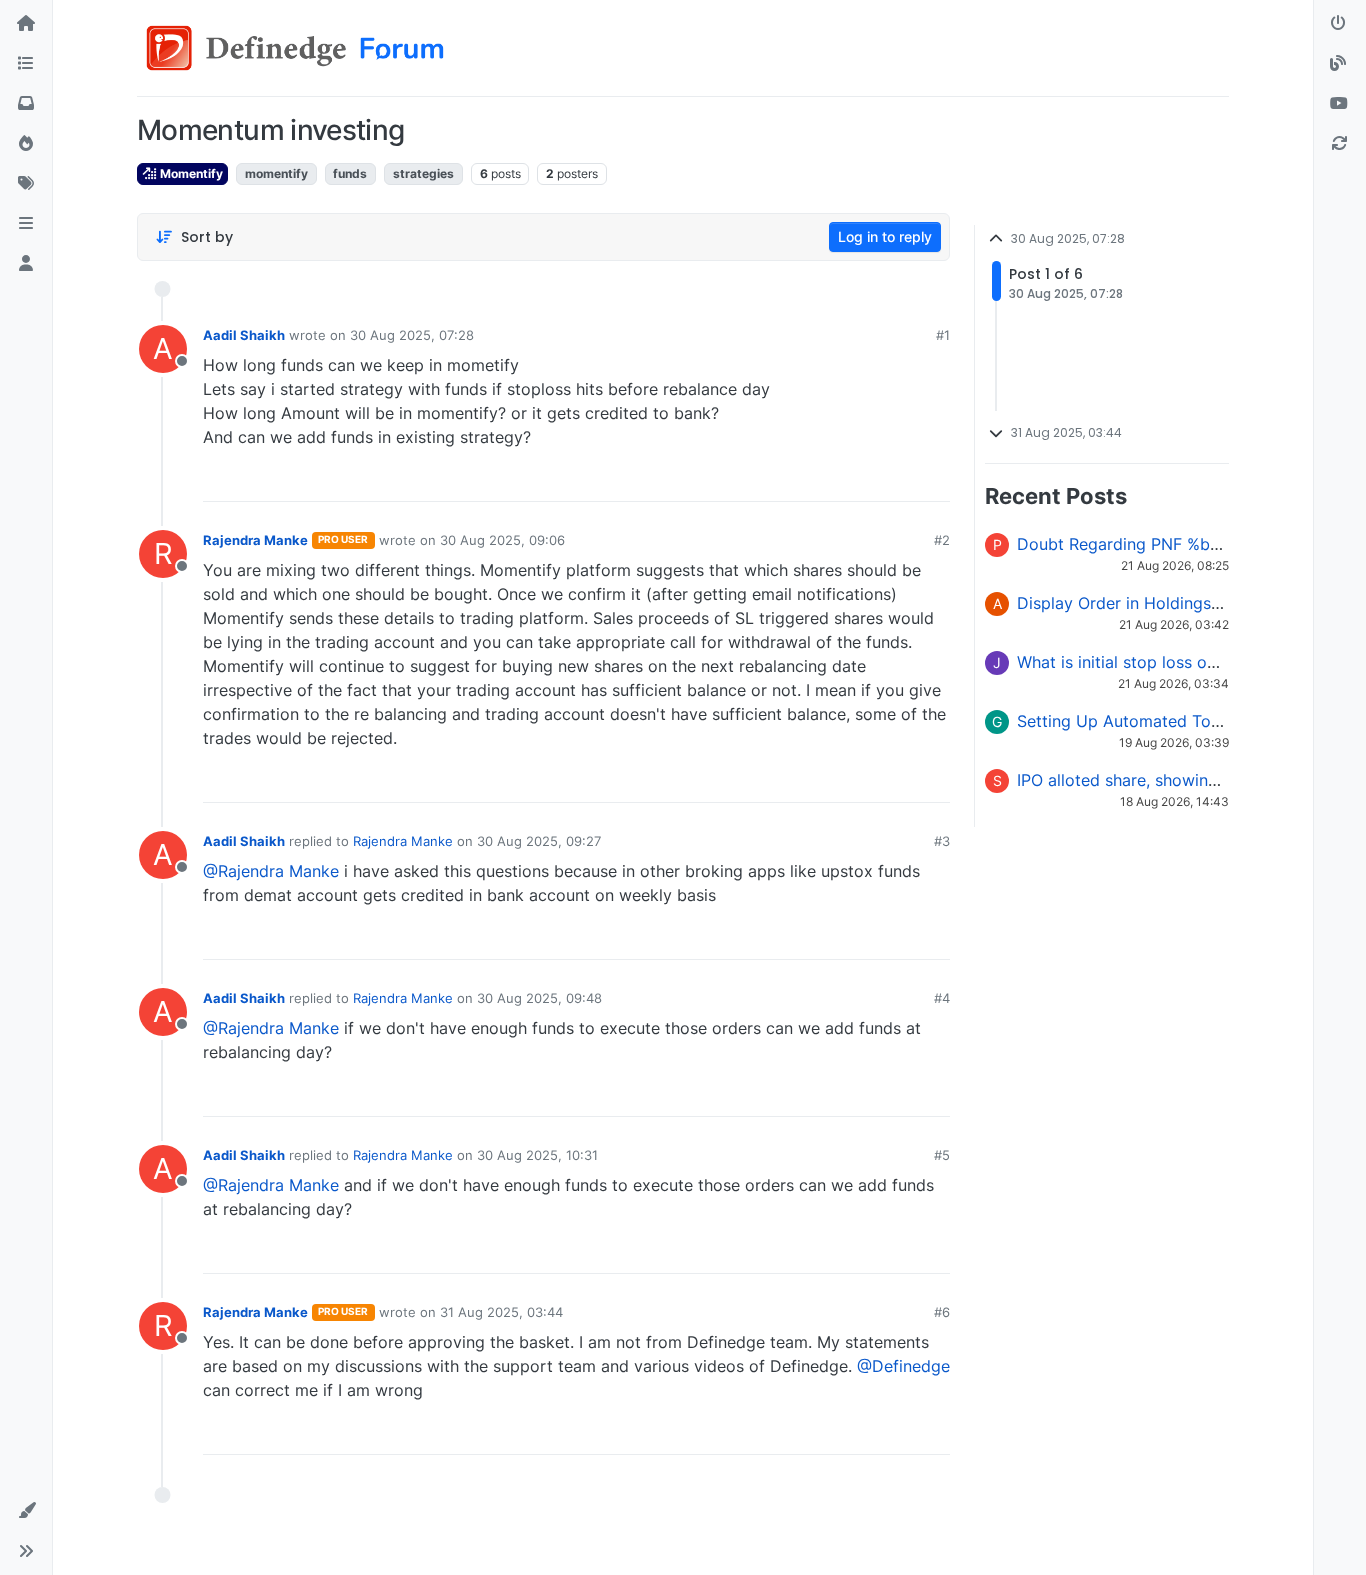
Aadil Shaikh (244, 335)
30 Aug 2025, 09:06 (502, 540)
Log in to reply (885, 236)
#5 (942, 1155)
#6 (942, 1312)
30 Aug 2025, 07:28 (412, 335)
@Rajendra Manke (271, 871)
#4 (942, 998)
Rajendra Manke (255, 540)
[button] (26, 224)
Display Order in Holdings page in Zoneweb (1182, 603)
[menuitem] (791, 479)
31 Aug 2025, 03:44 (501, 1312)
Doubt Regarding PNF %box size (1140, 544)
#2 (942, 540)
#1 (943, 335)
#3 (942, 841)
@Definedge (903, 1366)
